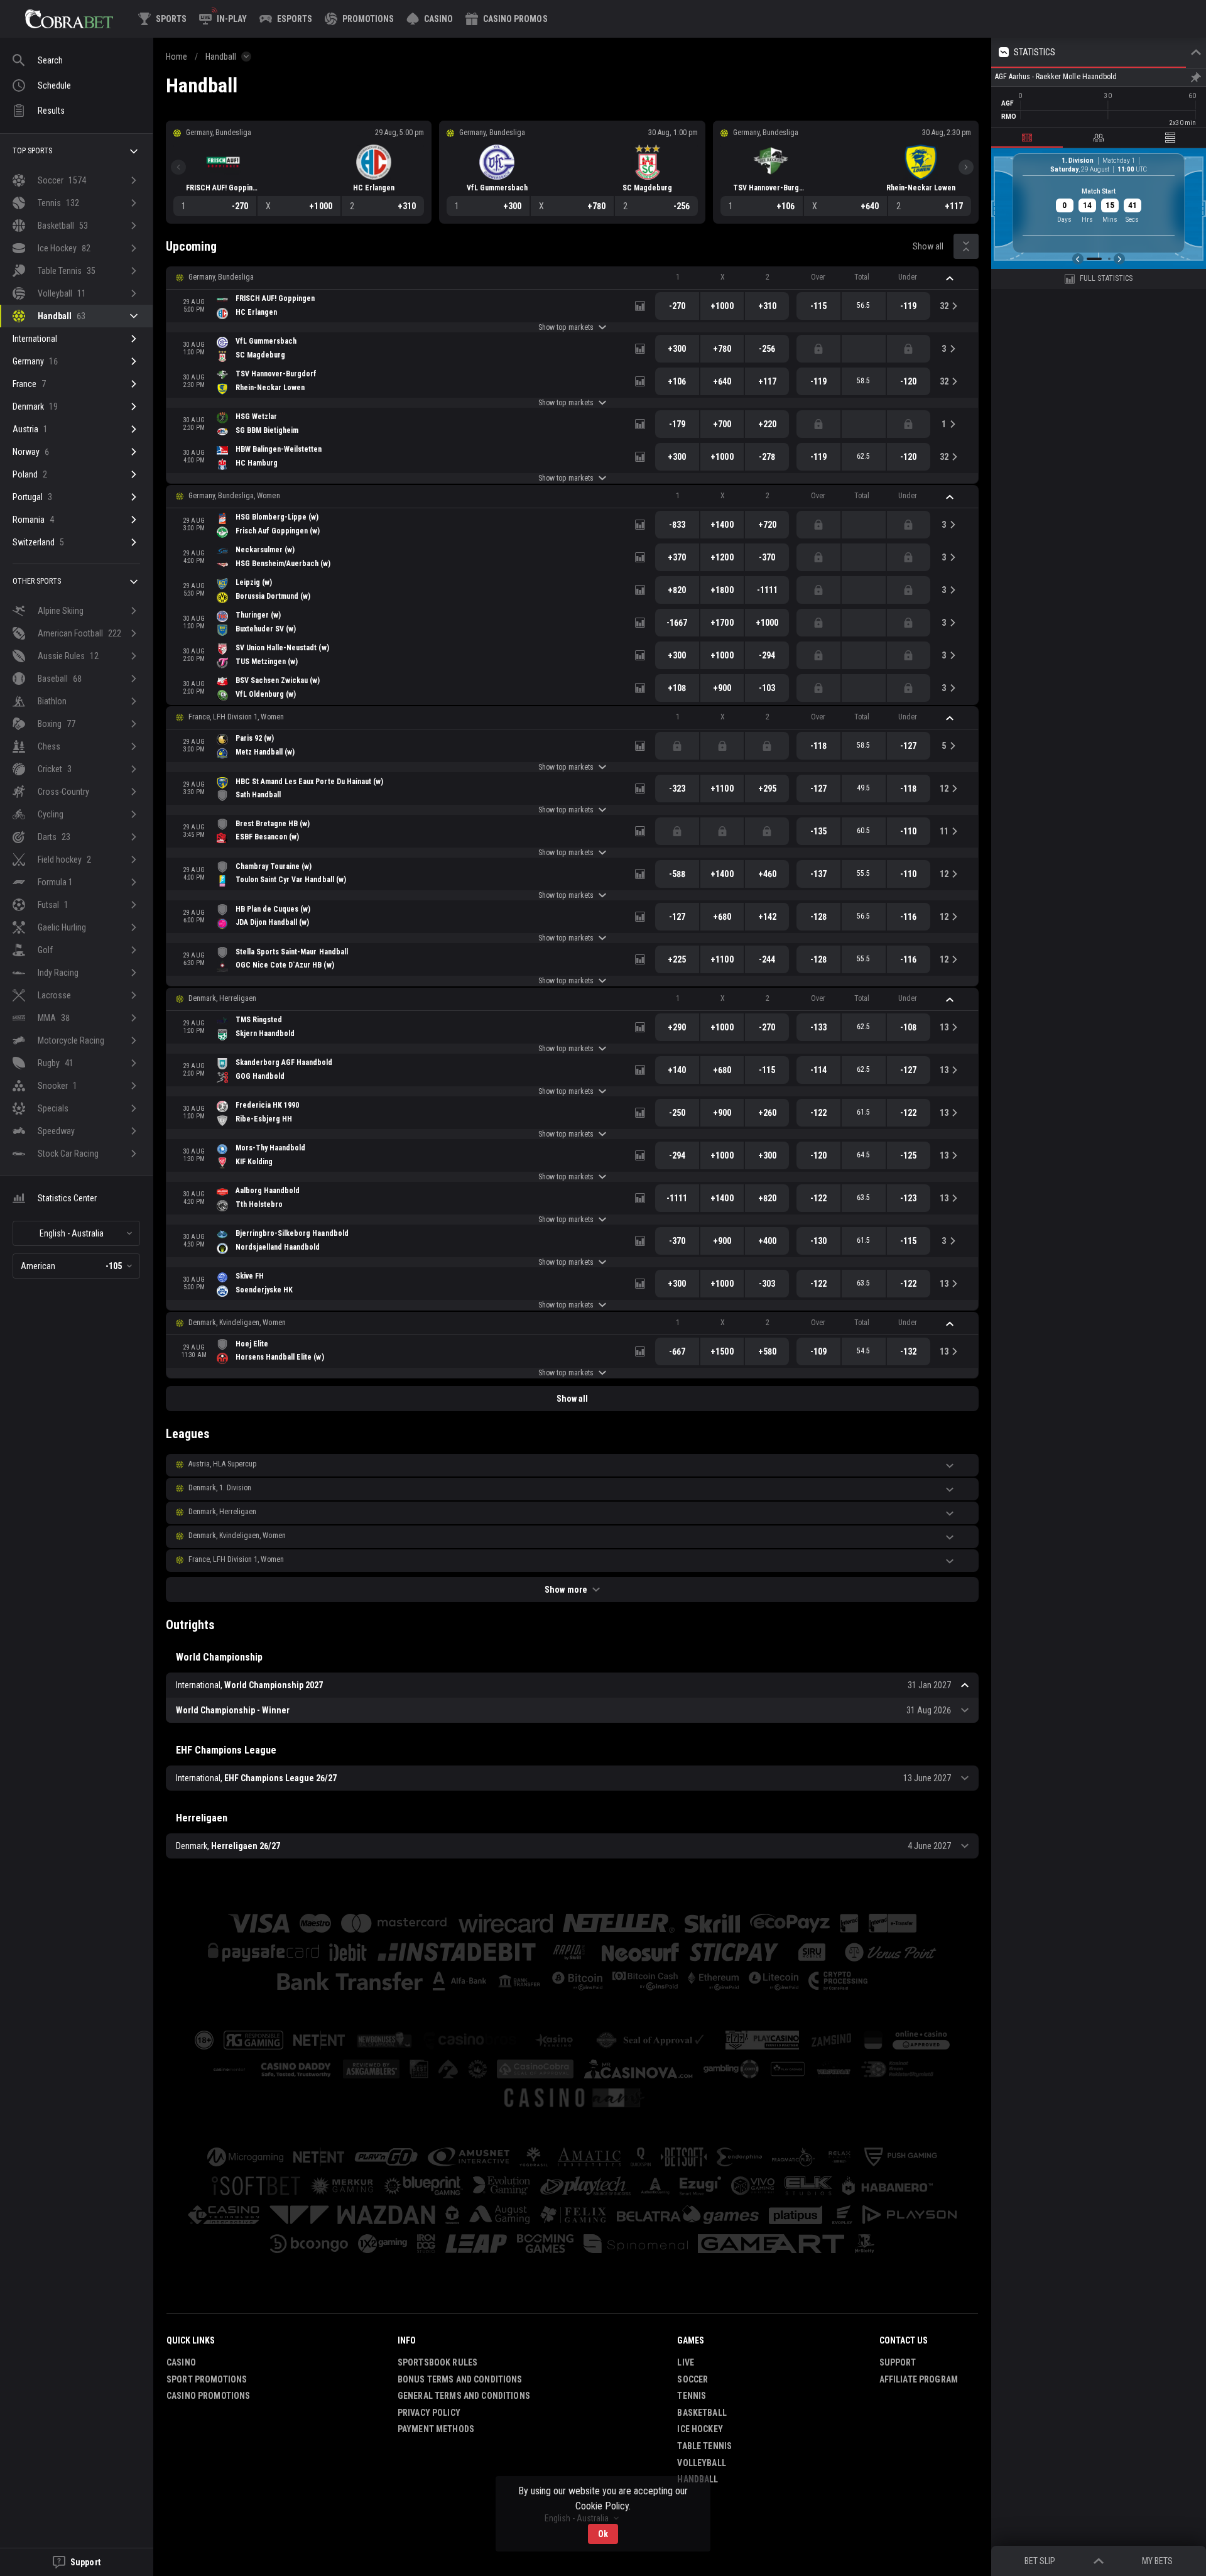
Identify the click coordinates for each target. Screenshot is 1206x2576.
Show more (566, 1590)
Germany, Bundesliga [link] (221, 277)
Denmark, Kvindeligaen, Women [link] (237, 1323)
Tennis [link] (692, 2396)
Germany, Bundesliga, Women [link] (234, 496)
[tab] (1027, 138)
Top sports (32, 151)
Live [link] (686, 2362)
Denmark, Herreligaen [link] (222, 998)
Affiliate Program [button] (919, 2379)
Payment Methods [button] (436, 2429)
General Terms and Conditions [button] (464, 2396)
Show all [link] (928, 246)
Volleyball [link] (701, 2463)
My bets (1157, 2561)
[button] (430, 19)
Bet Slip (1040, 2561)
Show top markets (566, 327)
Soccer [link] (693, 2379)
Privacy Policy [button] (429, 2413)
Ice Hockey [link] (700, 2429)
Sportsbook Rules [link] (437, 2362)
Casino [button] (181, 2362)
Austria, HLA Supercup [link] (222, 1464)
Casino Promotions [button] (208, 2396)
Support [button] (898, 2362)
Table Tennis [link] (704, 2446)
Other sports (37, 581)
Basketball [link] (702, 2413)
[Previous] (178, 167)
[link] (69, 19)
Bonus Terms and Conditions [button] (460, 2379)
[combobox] (76, 1233)
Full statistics (1106, 278)
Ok (603, 2534)
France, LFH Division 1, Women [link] (236, 717)
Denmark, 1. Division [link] (220, 1488)
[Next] (966, 167)
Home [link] (177, 57)
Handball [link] (221, 57)
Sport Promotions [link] (207, 2379)
